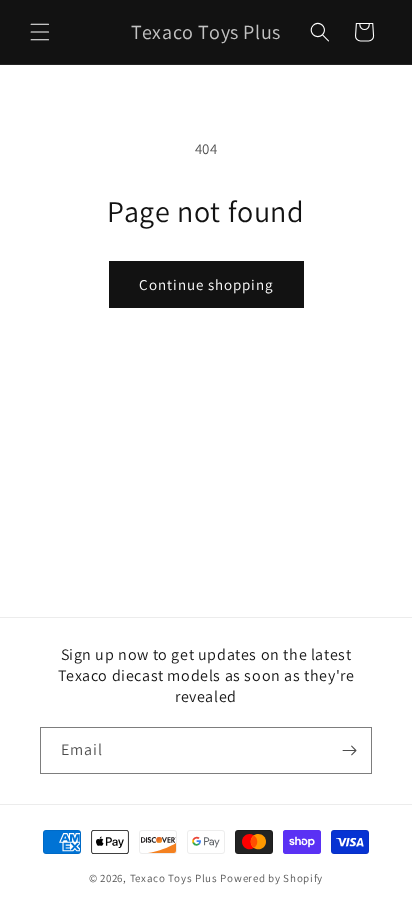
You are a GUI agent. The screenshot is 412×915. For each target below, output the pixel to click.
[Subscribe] (349, 750)
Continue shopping (206, 284)
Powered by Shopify (271, 878)
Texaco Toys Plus (174, 878)
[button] (40, 32)
